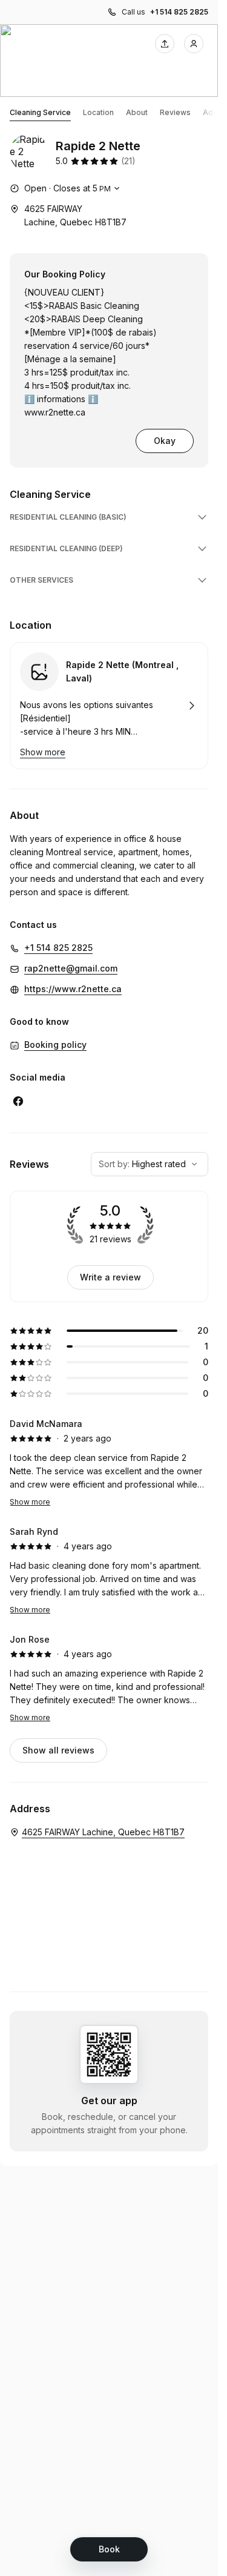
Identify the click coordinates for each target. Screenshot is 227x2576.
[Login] (194, 44)
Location (98, 112)
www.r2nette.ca (55, 412)
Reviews (175, 112)
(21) (128, 161)
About (137, 112)
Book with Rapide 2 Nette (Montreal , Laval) (109, 706)
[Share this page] (165, 44)
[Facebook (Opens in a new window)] (18, 1101)
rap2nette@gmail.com (71, 968)
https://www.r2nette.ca (73, 989)
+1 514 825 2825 (179, 12)
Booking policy (55, 1045)
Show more (30, 1502)
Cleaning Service (40, 112)
